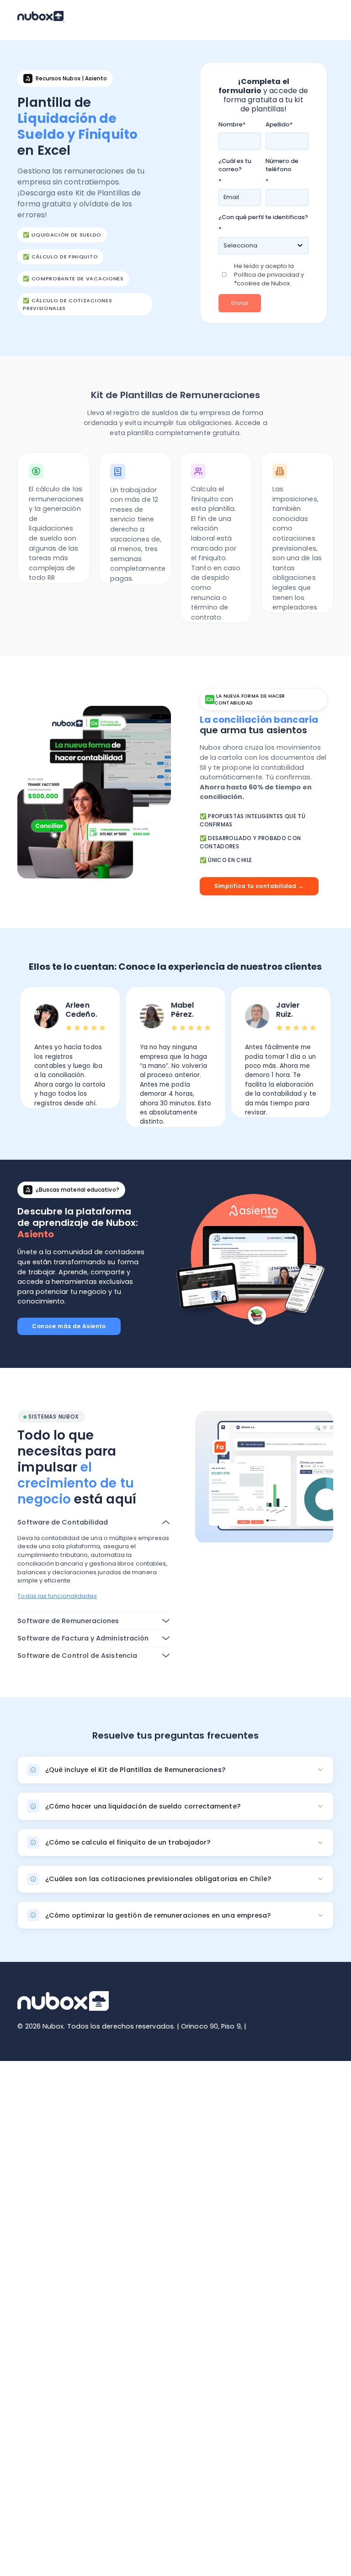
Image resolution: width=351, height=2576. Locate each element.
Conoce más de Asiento (69, 1326)
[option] (70, 1048)
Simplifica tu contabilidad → (259, 886)
